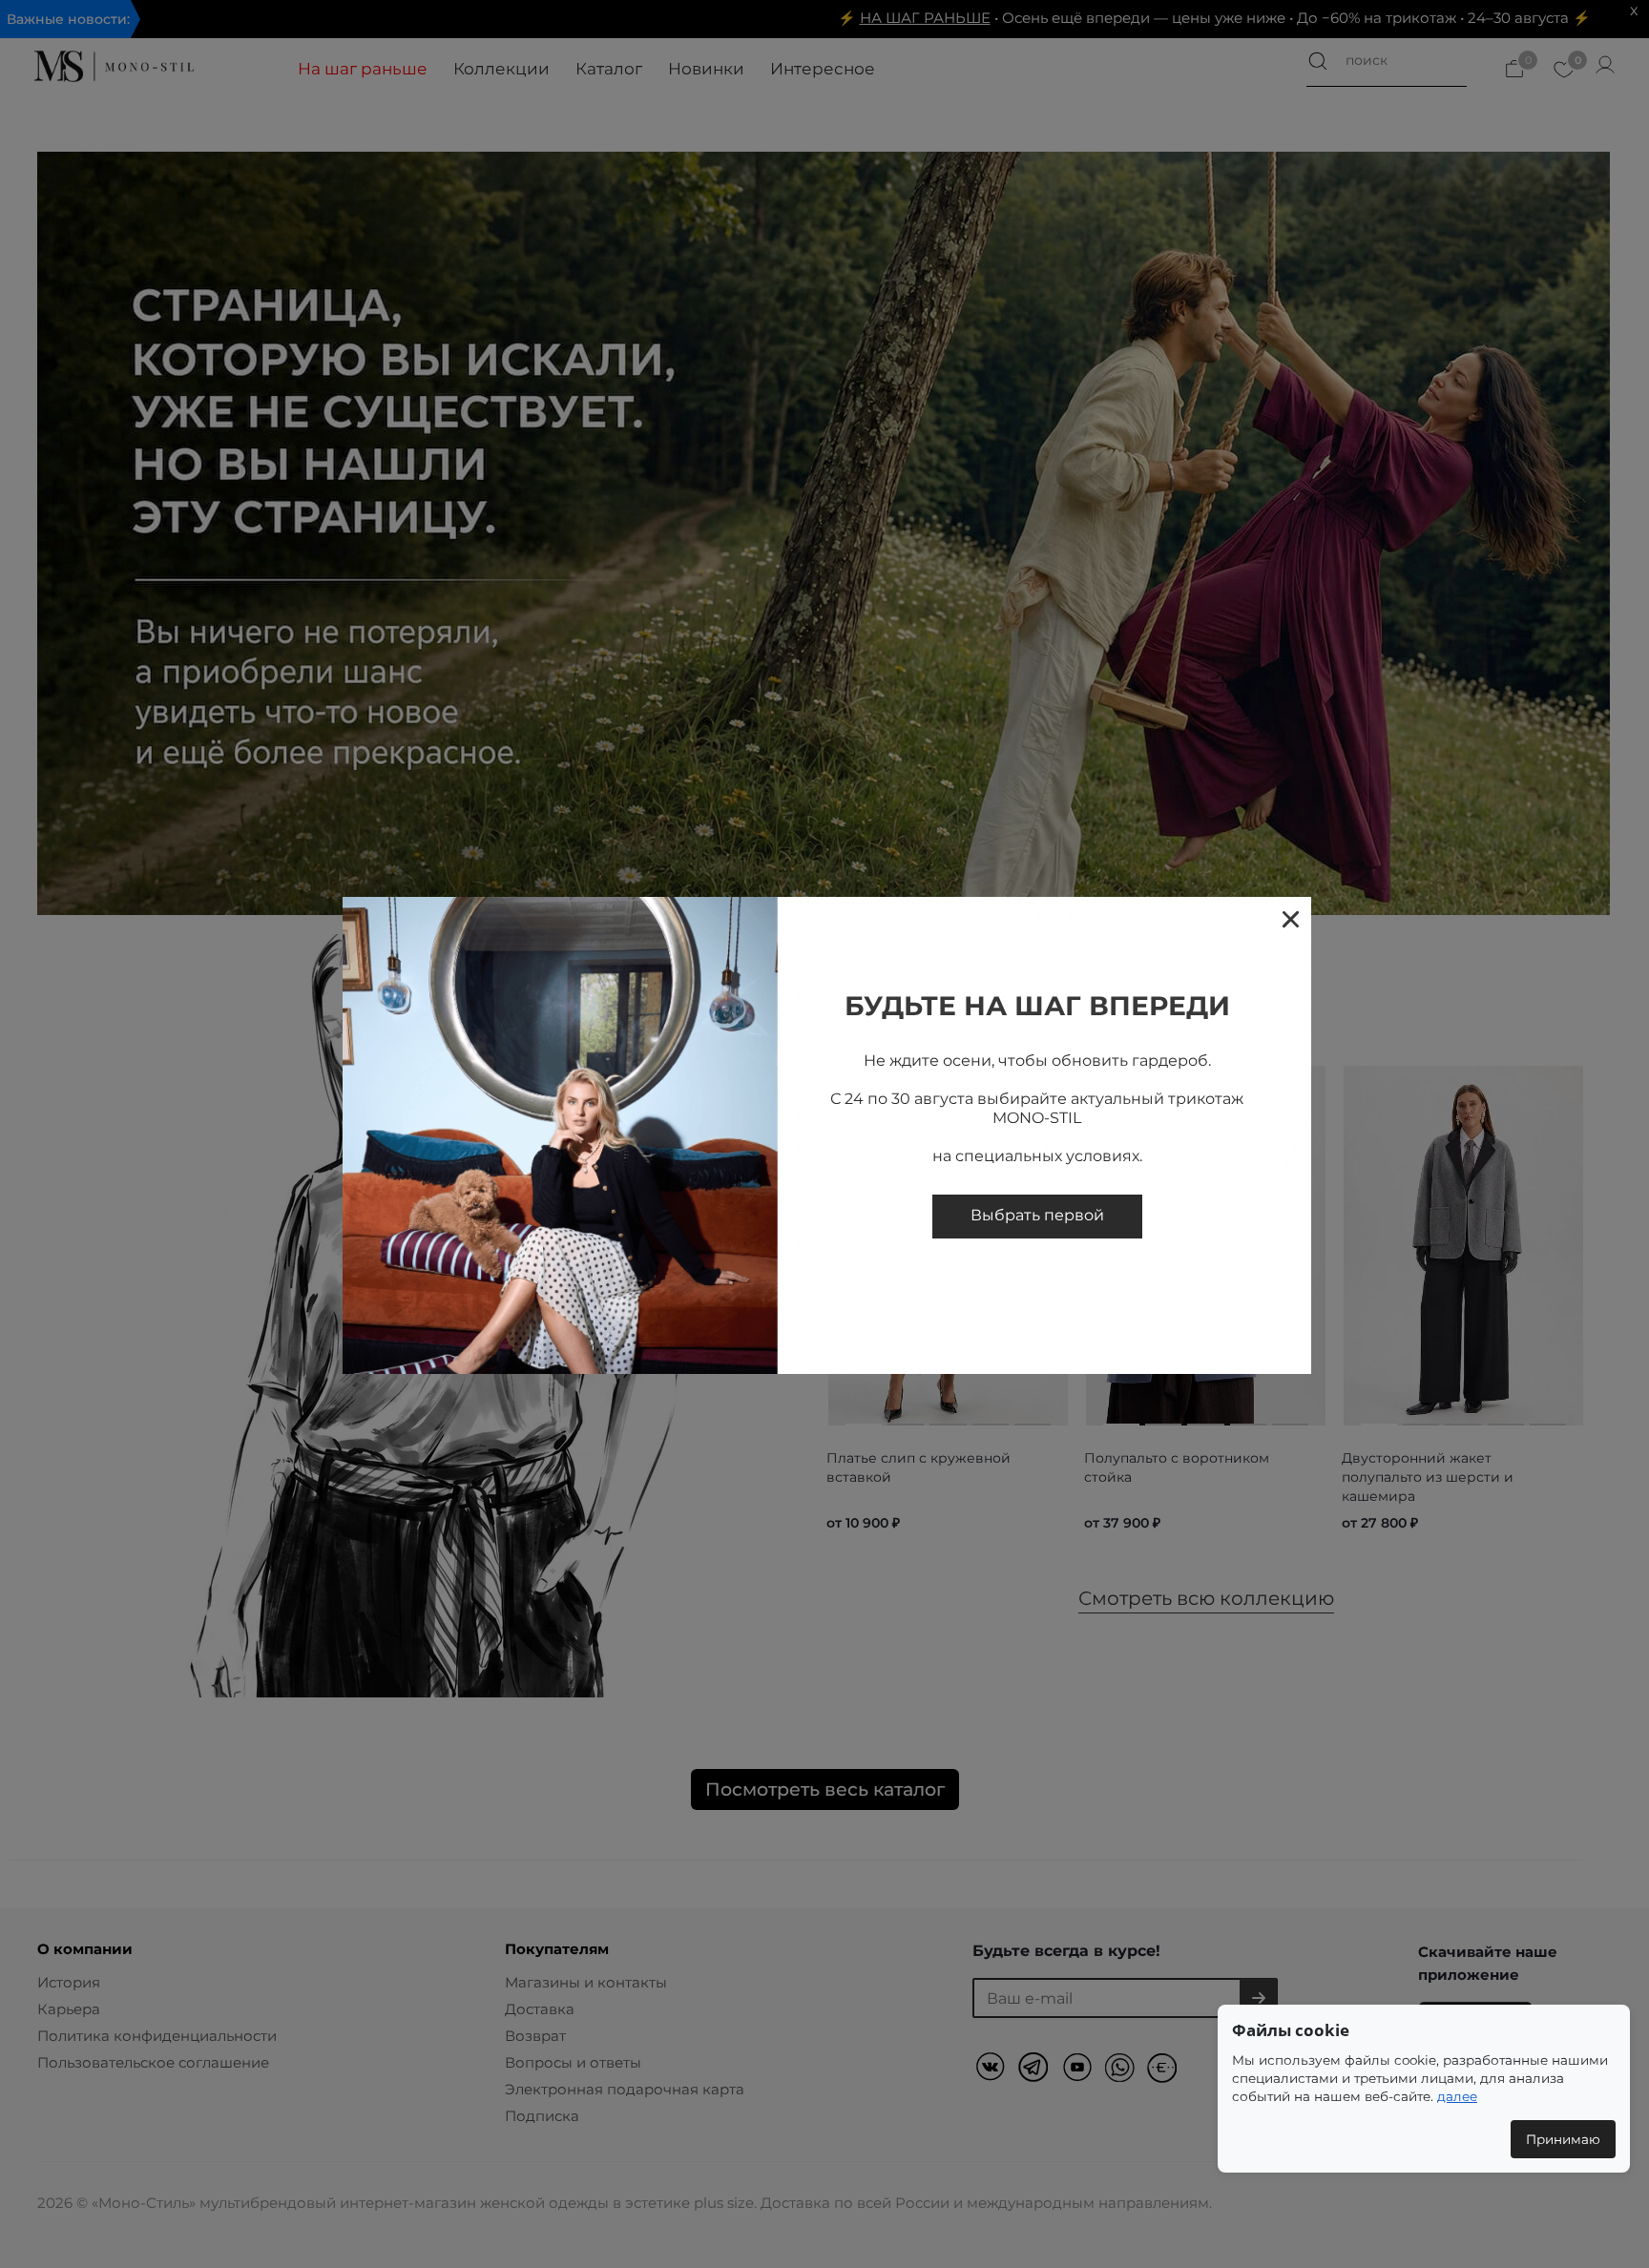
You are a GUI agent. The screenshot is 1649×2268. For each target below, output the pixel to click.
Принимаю (1563, 2139)
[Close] (1290, 918)
